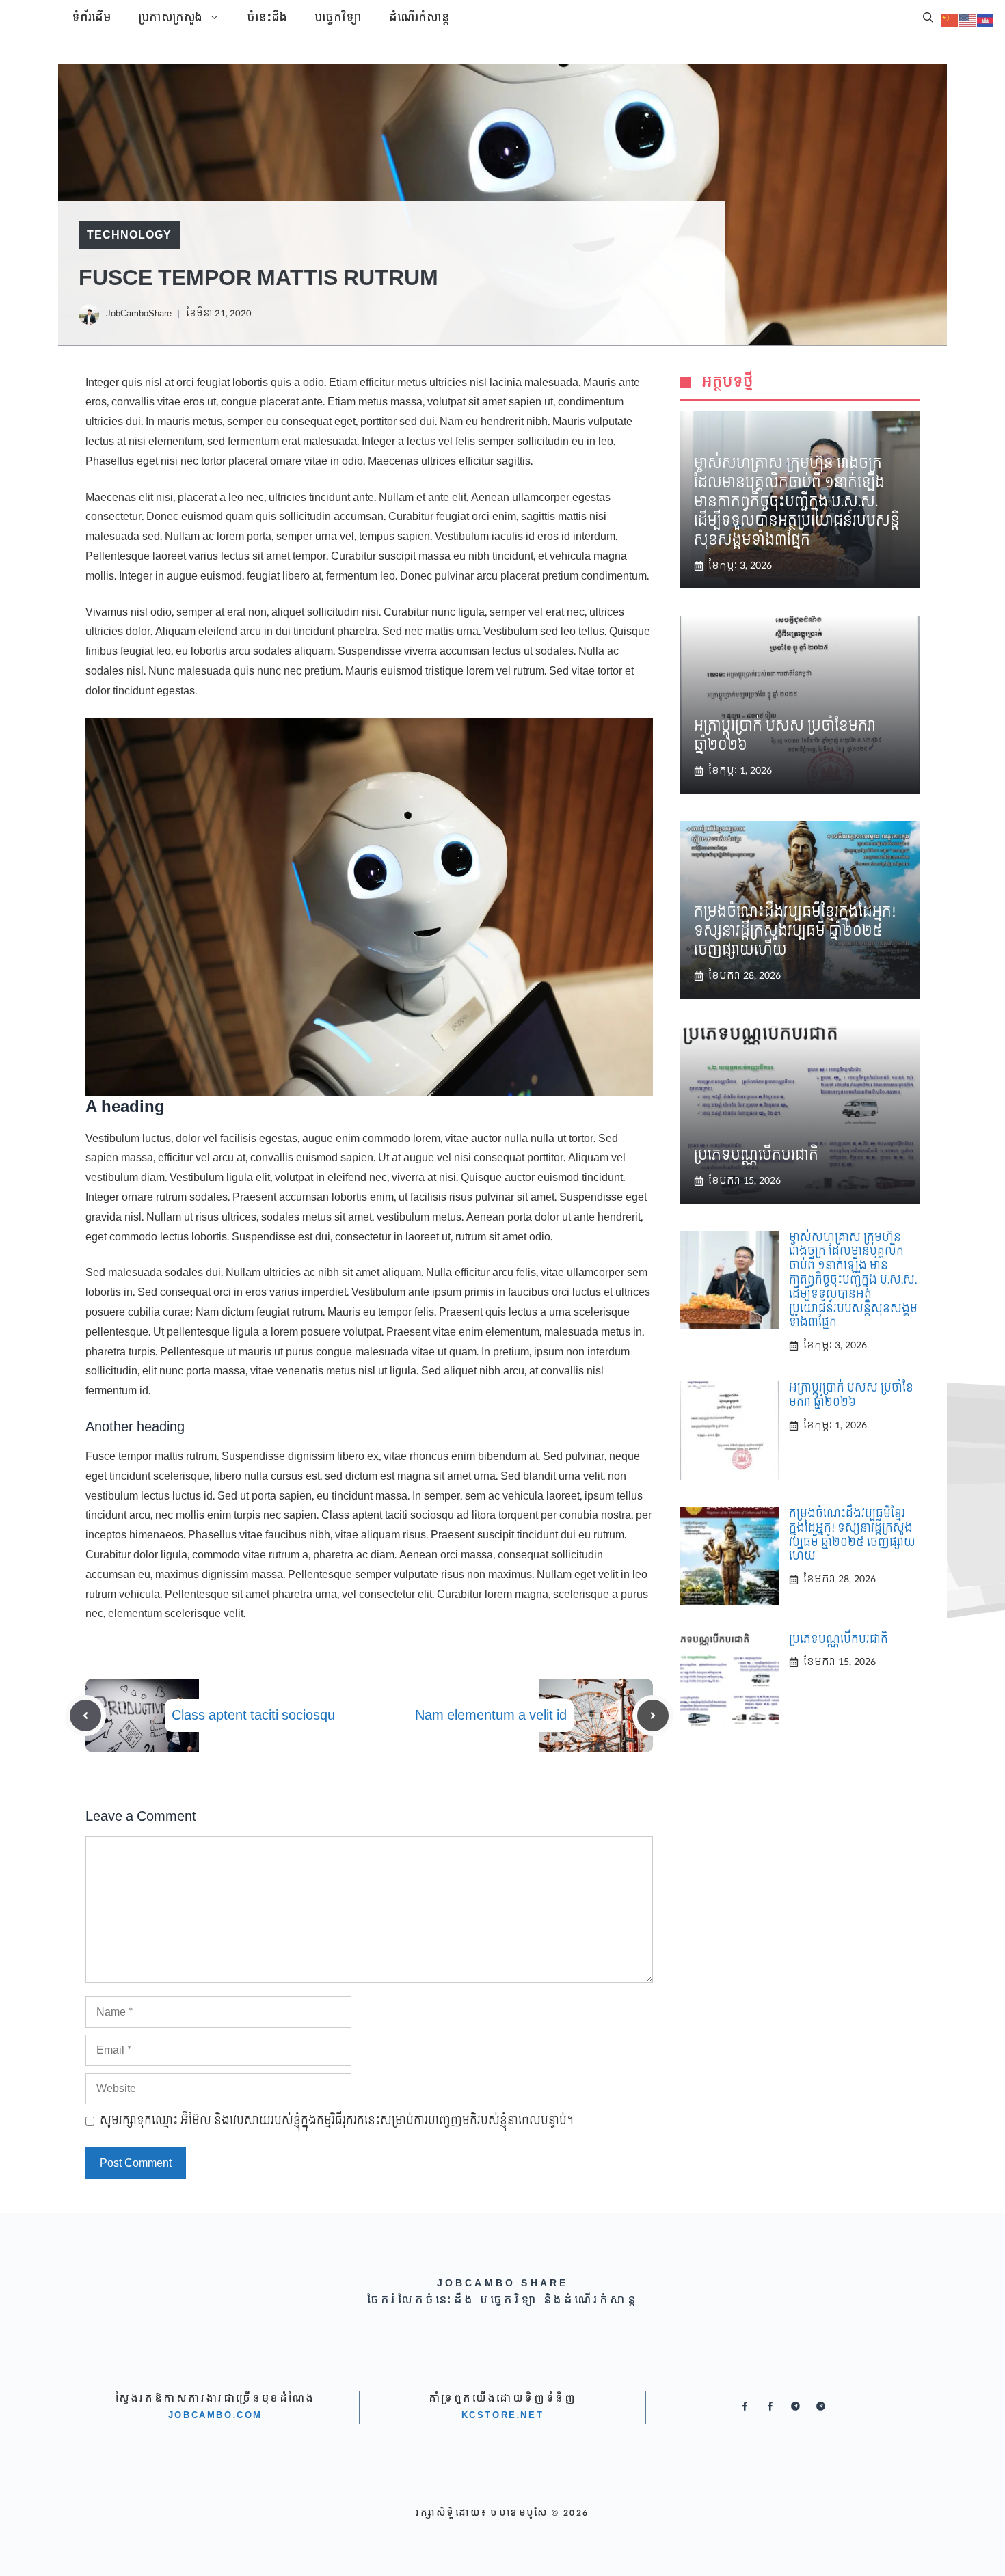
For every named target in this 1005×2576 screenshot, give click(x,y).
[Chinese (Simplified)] (950, 19)
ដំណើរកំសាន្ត (419, 18)
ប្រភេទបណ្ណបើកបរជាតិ (756, 1156)
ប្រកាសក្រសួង (170, 18)
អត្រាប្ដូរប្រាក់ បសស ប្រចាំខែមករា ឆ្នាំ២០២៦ (785, 736)
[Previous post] (85, 1716)
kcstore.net (503, 2415)
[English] (968, 19)
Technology (129, 235)
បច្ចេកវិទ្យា (338, 18)
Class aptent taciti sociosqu (253, 1716)
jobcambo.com (215, 2415)
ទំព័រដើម (91, 18)
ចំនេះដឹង (267, 18)
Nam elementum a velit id (491, 1716)
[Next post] (653, 1716)
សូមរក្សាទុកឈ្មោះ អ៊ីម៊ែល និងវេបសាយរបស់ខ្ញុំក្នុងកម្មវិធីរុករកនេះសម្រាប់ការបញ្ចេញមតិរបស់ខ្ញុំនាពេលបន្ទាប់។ (337, 2121)
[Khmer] (986, 19)
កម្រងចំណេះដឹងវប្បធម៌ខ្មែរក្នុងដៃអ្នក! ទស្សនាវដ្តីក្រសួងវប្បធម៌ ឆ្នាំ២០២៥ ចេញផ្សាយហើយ (795, 932)
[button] (928, 18)
